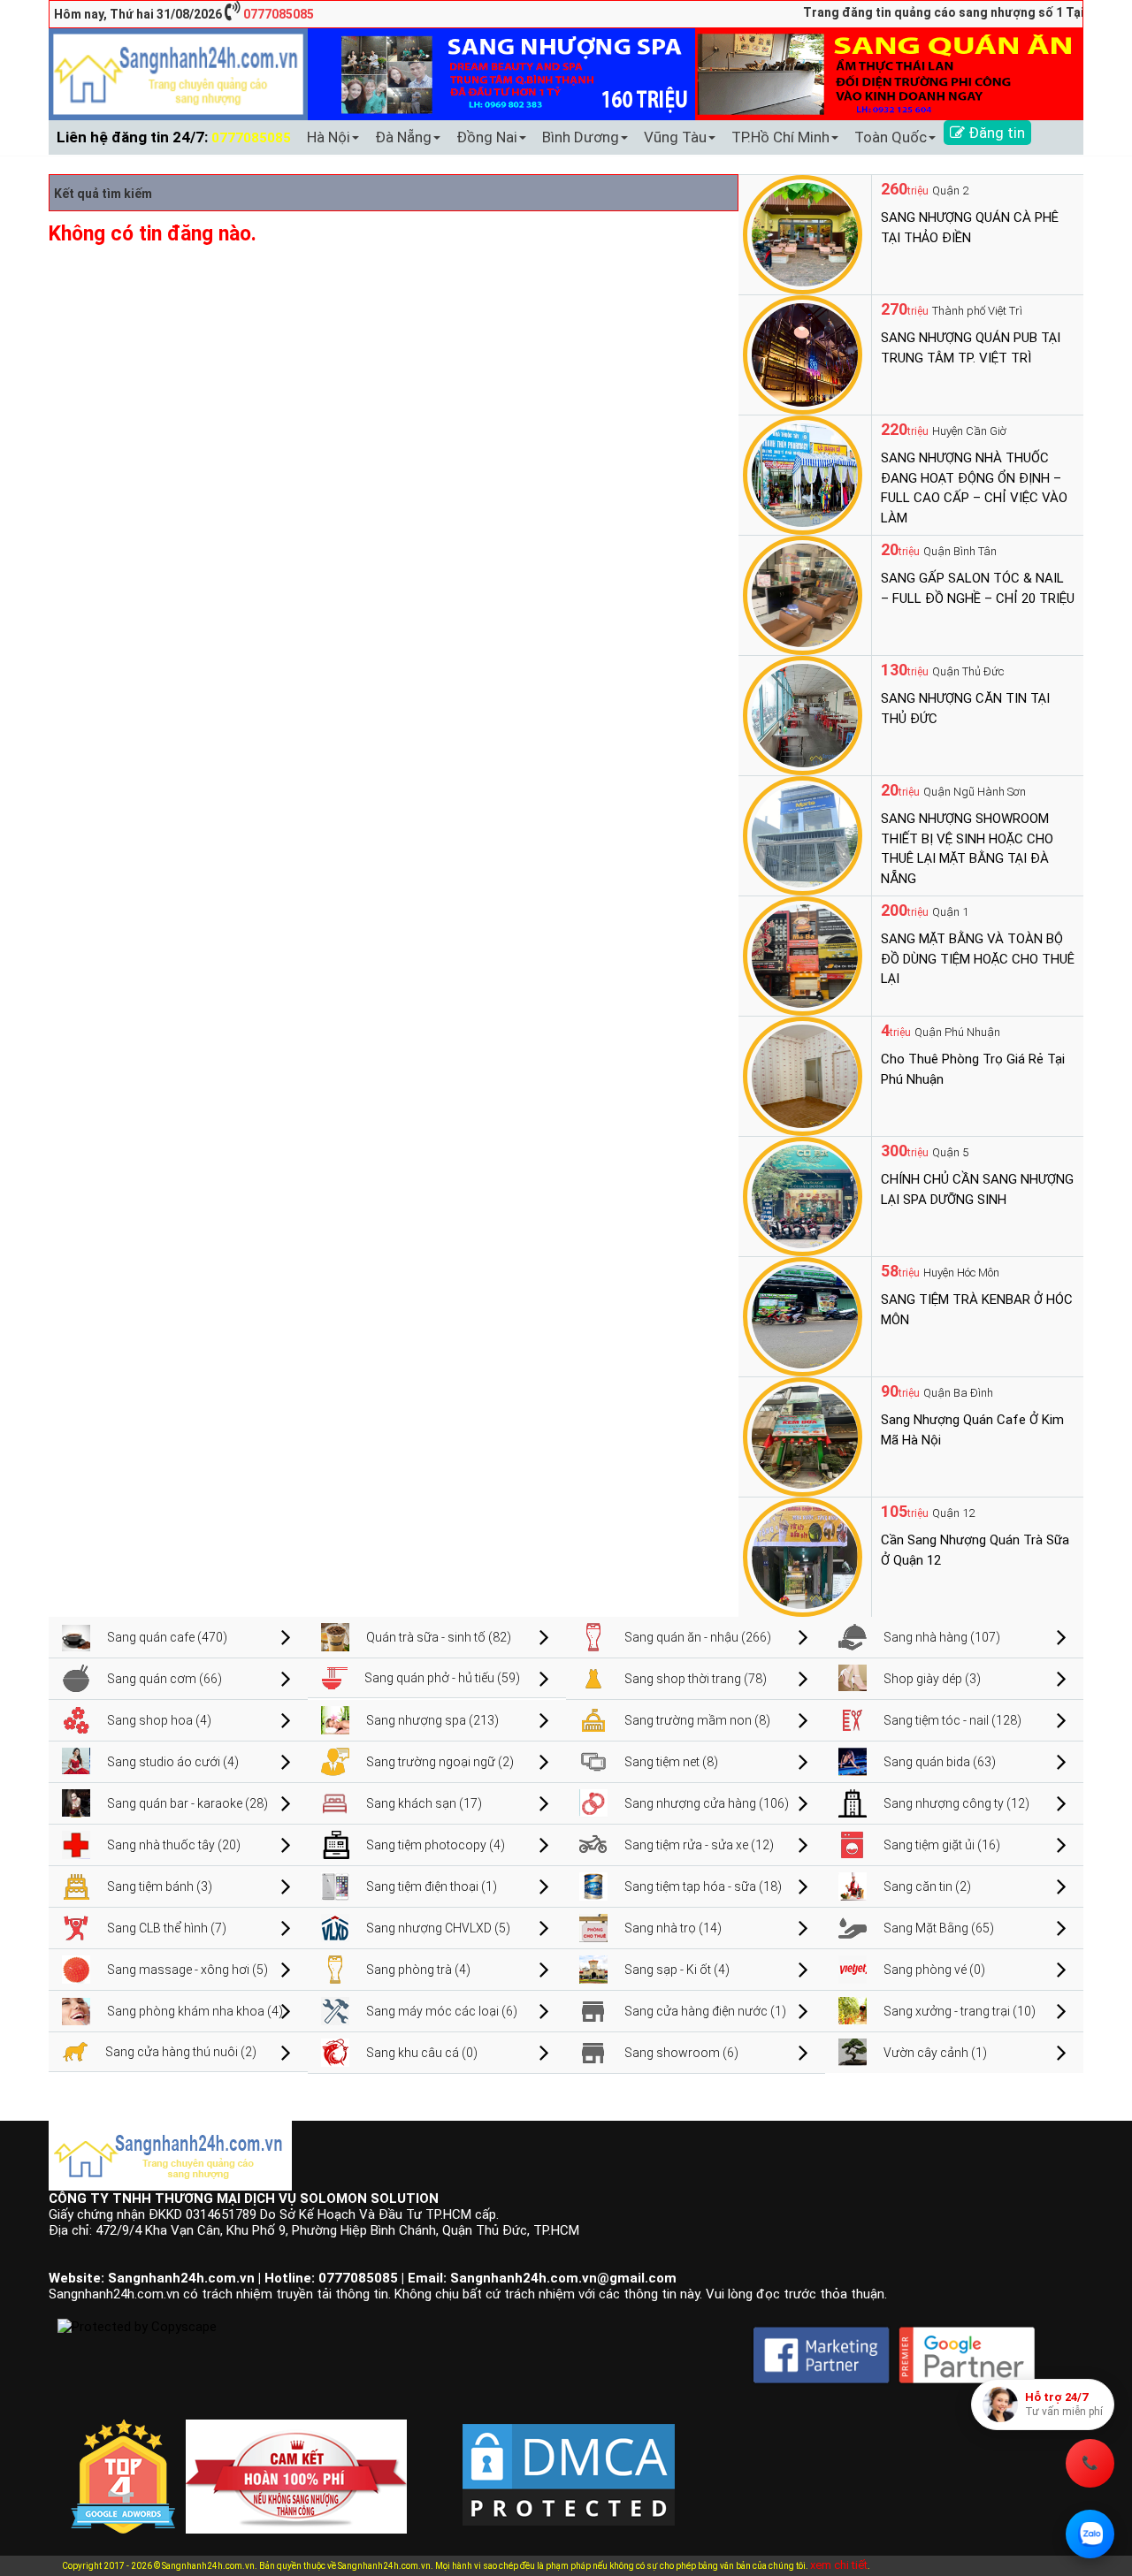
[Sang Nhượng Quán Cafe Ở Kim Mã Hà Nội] (803, 1436)
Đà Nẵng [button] (403, 137)
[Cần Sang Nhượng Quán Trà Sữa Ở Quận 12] (803, 1556)
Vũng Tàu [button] (675, 137)
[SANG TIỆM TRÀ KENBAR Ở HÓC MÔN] (803, 1315)
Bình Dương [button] (581, 137)
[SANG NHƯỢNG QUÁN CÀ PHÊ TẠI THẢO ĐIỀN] (803, 233)
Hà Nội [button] (329, 137)
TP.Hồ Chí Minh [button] (780, 137)
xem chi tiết (839, 2565)
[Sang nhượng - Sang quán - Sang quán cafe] (178, 73)
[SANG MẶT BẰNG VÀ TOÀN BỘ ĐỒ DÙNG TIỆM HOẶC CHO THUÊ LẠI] (803, 955)
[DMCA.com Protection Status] (569, 2460)
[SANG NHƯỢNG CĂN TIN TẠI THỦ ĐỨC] (803, 714)
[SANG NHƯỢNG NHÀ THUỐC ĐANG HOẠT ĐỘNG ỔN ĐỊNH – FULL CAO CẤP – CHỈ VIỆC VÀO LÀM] (803, 474)
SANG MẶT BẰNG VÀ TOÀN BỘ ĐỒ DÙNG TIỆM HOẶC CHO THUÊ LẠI (978, 959)
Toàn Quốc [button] (891, 137)
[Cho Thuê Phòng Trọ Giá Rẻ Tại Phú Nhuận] (803, 1075)
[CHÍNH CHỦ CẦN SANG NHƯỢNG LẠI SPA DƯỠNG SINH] (803, 1195)
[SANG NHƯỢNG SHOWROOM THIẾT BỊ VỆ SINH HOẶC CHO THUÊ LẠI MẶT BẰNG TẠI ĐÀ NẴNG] (803, 835)
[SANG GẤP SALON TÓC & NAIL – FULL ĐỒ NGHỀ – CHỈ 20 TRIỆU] (803, 594)
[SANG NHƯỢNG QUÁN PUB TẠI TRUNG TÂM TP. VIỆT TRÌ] (803, 354)
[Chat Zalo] (1090, 2534)
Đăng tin (995, 133)
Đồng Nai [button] (487, 137)
